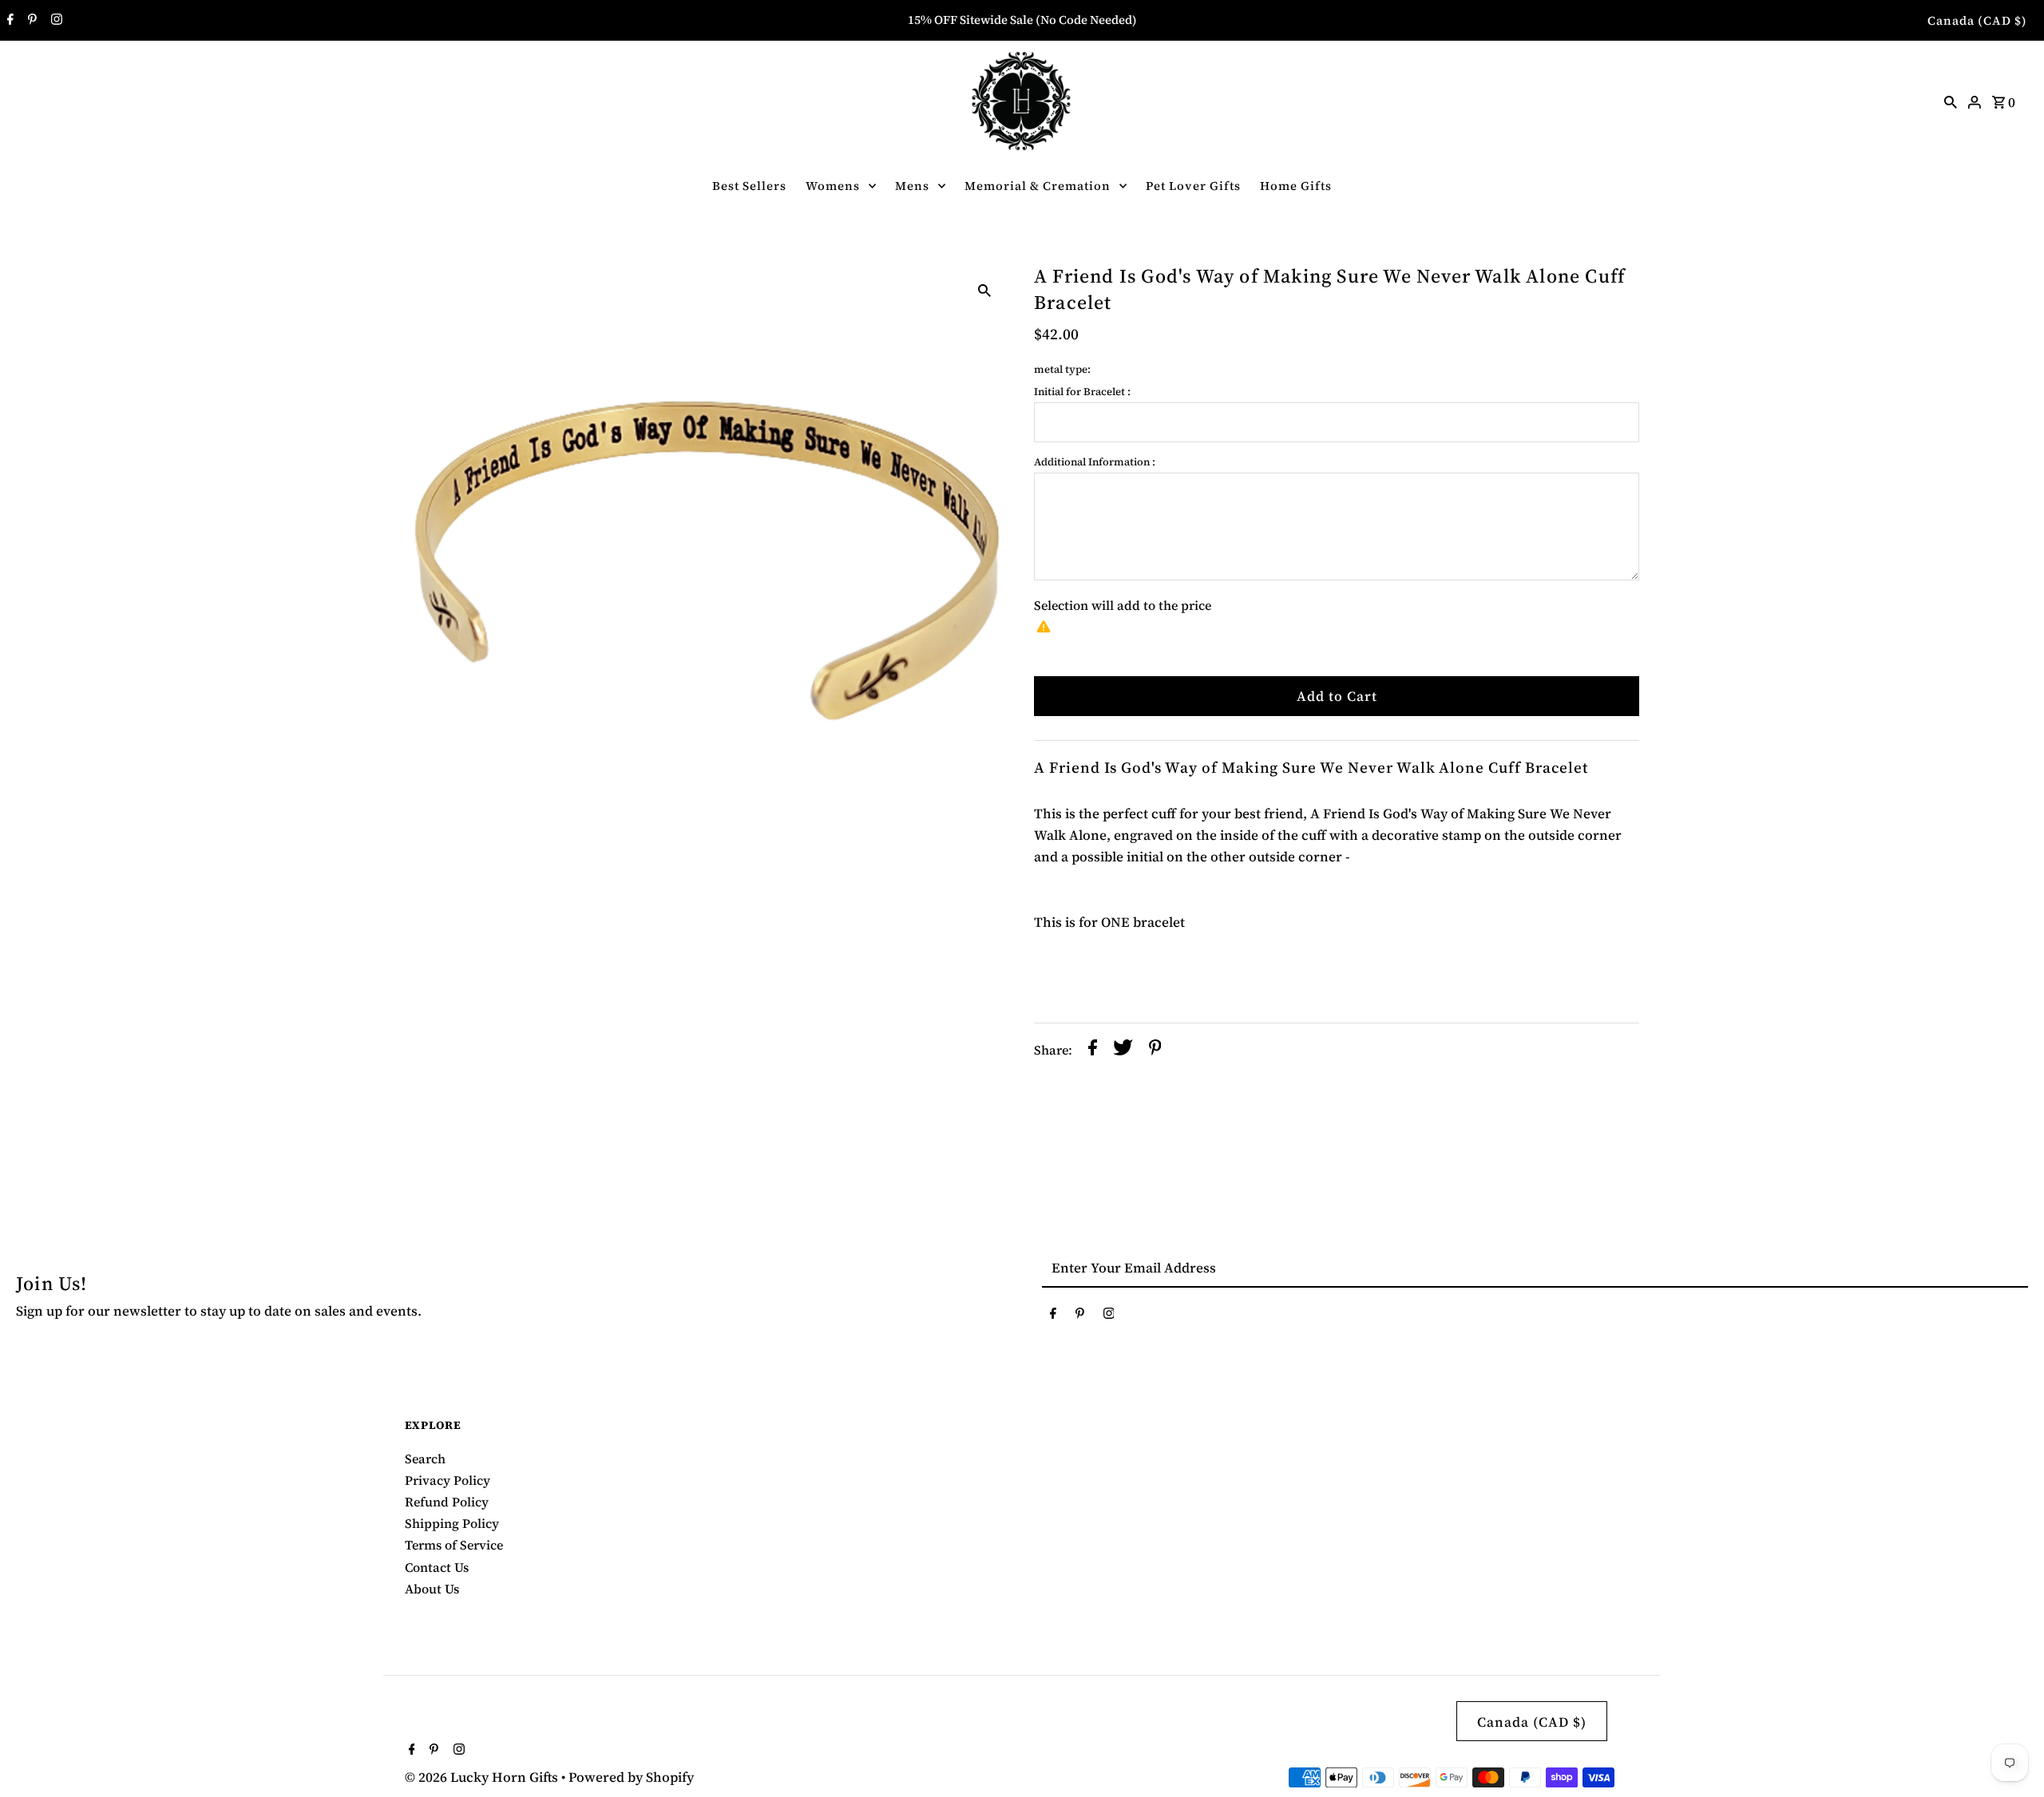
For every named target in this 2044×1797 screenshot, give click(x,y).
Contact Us (437, 1567)
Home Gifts (1296, 186)
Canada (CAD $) (1977, 20)
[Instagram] (55, 21)
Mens (912, 186)
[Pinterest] (30, 21)
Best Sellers (749, 186)
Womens (833, 186)
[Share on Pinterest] (1155, 1051)
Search (425, 1459)
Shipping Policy (452, 1523)
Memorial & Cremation (1038, 186)
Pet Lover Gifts (1193, 186)
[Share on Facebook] (1093, 1051)
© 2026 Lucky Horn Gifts (483, 1777)
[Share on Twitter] (1123, 1051)
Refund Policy (447, 1502)
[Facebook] (8, 21)
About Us (432, 1589)
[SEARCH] (1951, 101)
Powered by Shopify (631, 1777)
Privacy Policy (448, 1480)
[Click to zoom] (984, 288)
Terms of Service (454, 1545)
